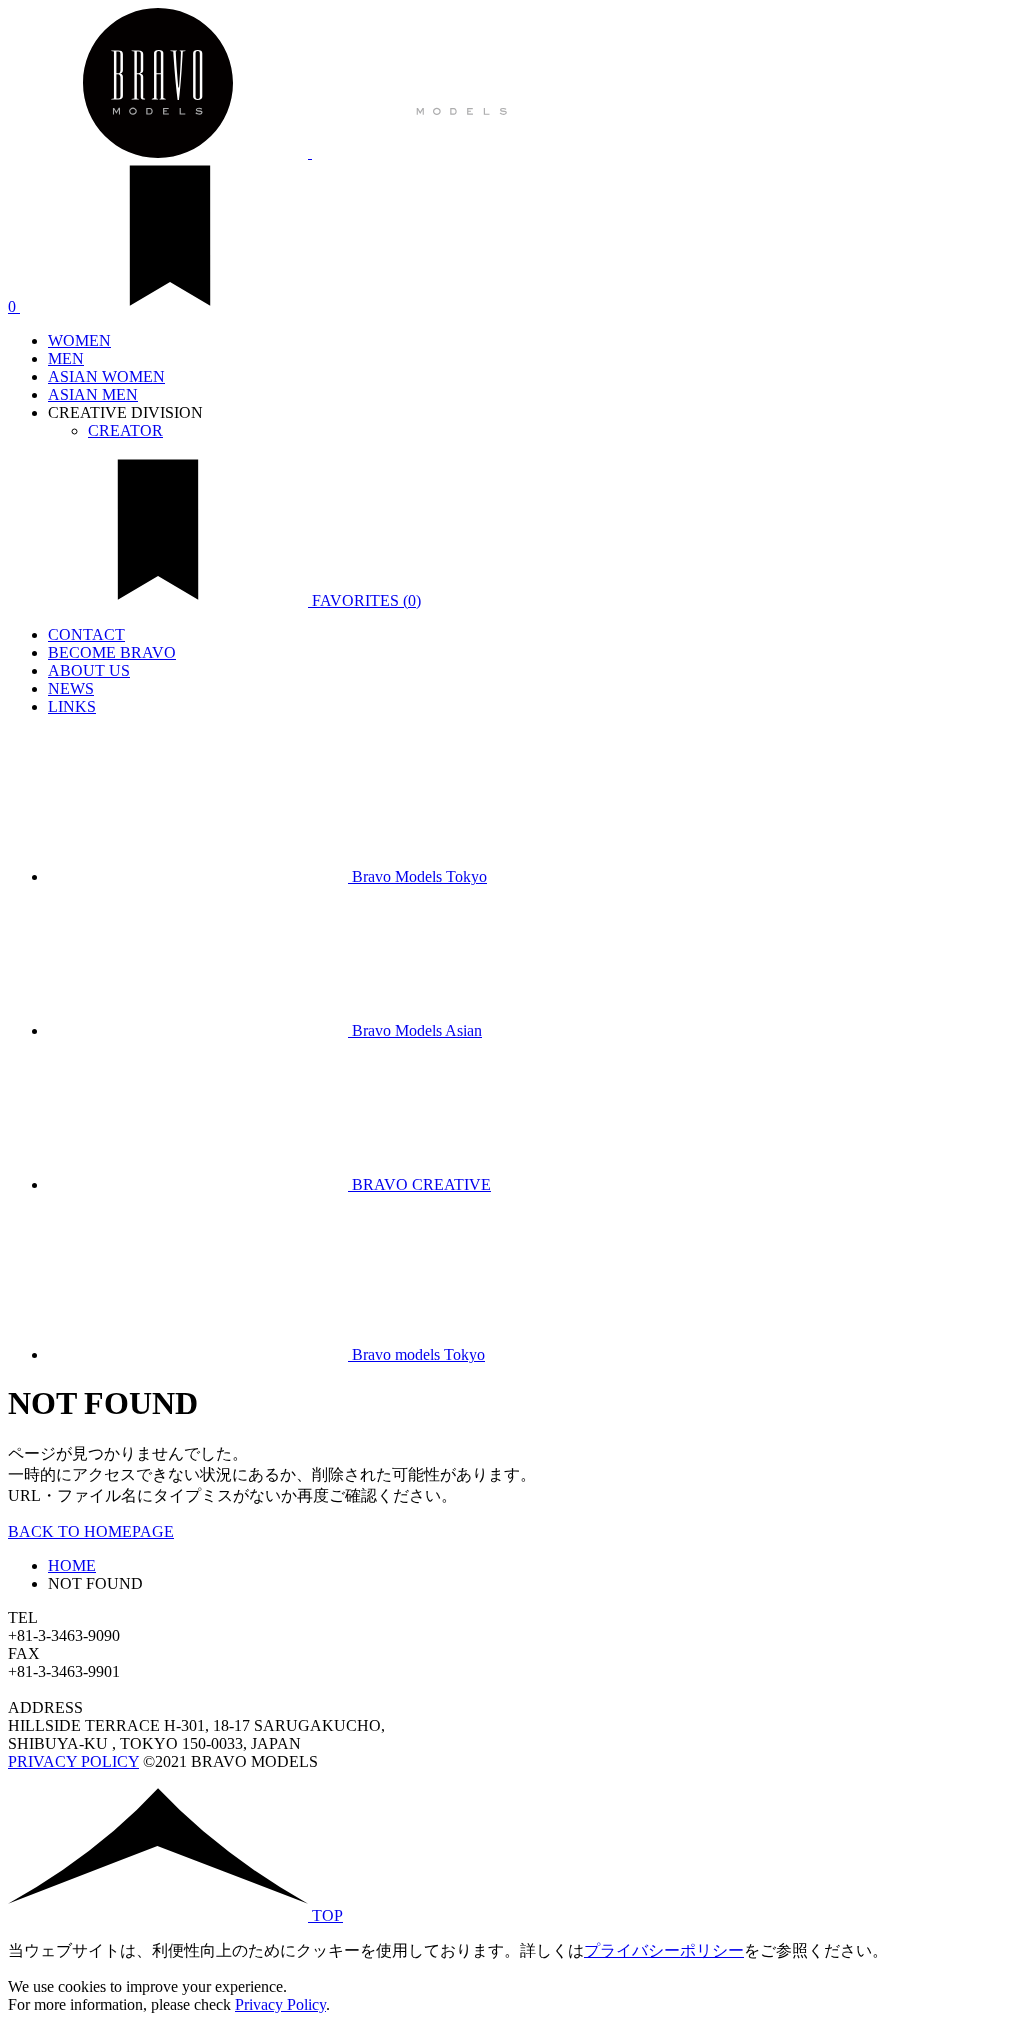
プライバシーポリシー (664, 1950)
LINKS (72, 706)
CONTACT (86, 634)
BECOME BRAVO (112, 652)
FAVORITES (364, 600)
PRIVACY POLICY (73, 1761)
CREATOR (125, 430)
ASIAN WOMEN (106, 376)
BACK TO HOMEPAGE (91, 1531)
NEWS (71, 688)
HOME (72, 1565)
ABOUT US (89, 670)
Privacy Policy (280, 2004)
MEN (66, 358)
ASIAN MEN (93, 394)
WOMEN (79, 340)
